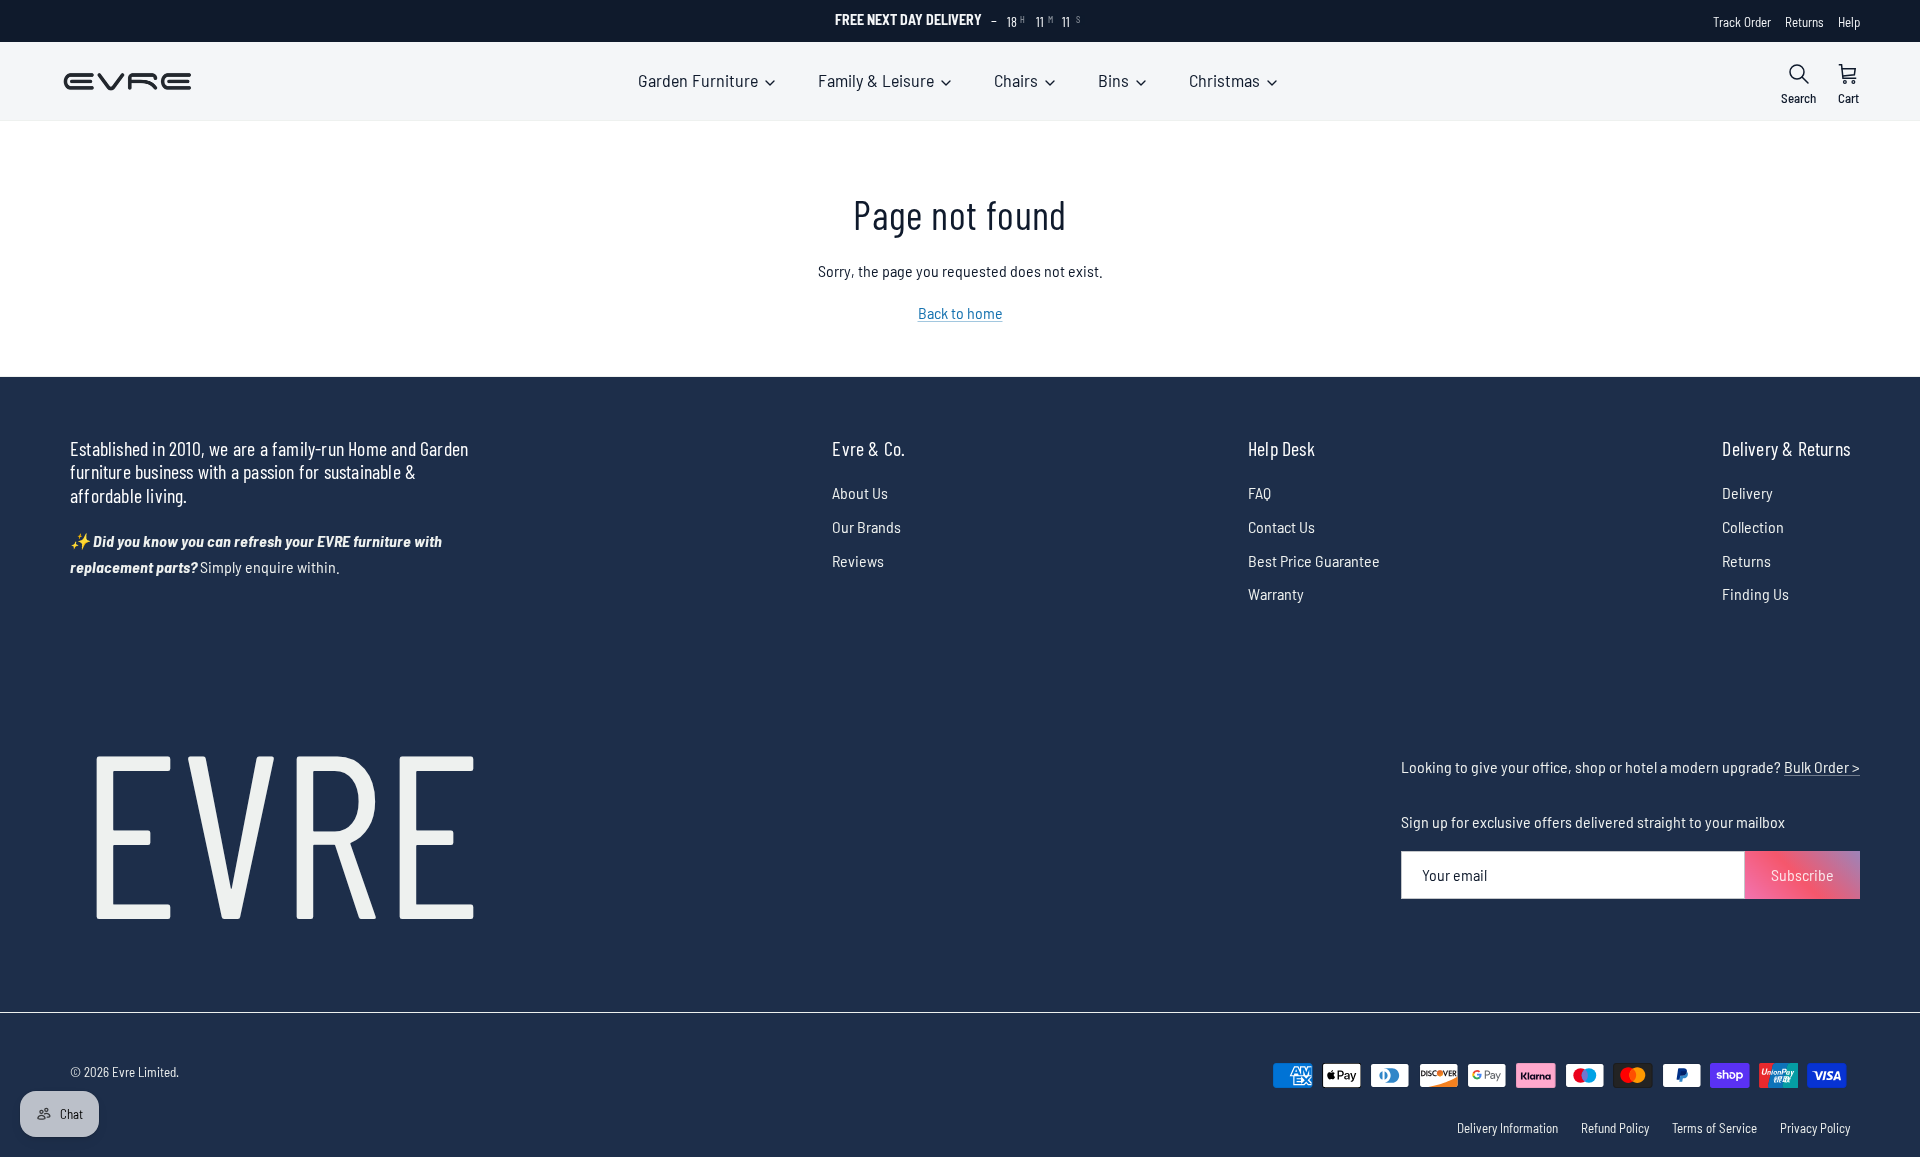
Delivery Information (1507, 1128)
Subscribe (1802, 874)
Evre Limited (144, 1072)
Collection (1753, 526)
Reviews (858, 560)
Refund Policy (1615, 1128)
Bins (1115, 80)
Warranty (1276, 593)
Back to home (960, 312)
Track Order (1742, 22)
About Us (860, 492)
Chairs (1018, 80)
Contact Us (1281, 526)
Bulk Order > (1822, 766)
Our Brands (866, 526)
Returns (1804, 22)
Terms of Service (1714, 1128)
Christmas (1226, 80)
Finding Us (1755, 593)
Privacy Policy (1815, 1128)
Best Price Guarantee (1314, 560)
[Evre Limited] (127, 81)
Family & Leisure (878, 80)
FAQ (1259, 492)
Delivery (1747, 492)
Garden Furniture (700, 80)
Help (1849, 22)
